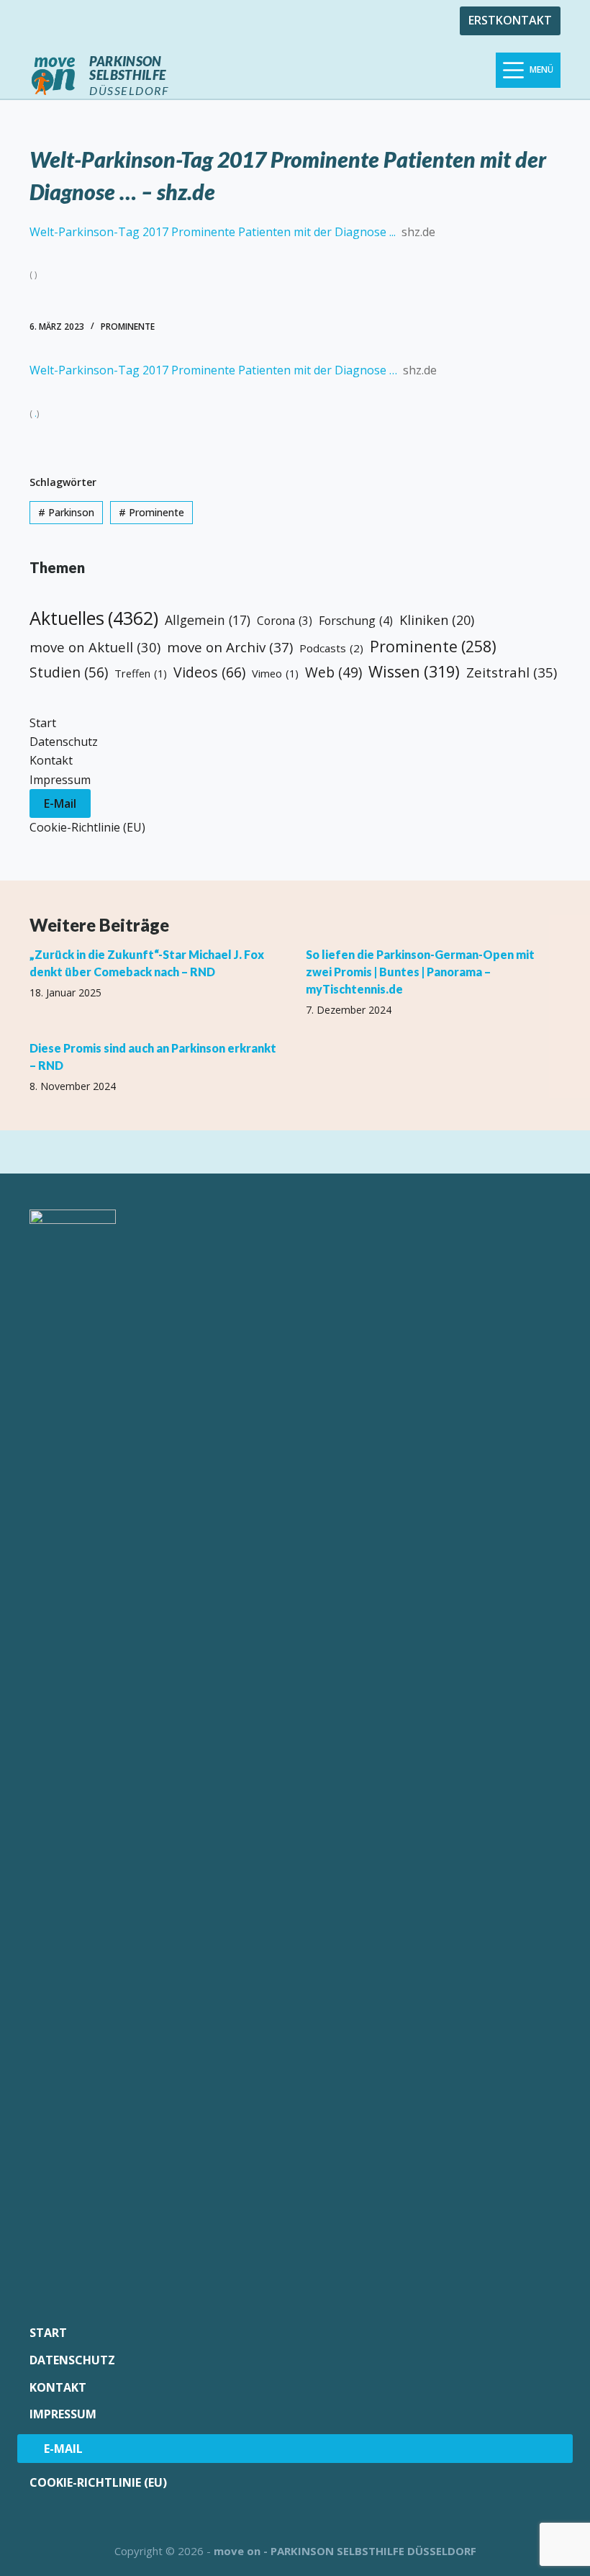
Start (43, 723)
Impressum (60, 780)
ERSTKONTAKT (510, 20)
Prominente (128, 326)
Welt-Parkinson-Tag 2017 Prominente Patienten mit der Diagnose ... (213, 232)
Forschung (356, 621)
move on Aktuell (95, 647)
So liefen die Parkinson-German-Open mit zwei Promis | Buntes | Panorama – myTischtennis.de (420, 972)
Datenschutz (64, 742)
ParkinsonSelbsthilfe (127, 68)
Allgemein (208, 620)
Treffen (141, 673)
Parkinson (66, 512)
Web (333, 672)
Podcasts (331, 648)
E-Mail (60, 803)
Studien (69, 672)
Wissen (414, 671)
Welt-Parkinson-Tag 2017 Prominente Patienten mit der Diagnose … (213, 370)
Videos (209, 672)
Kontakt (51, 760)
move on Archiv (230, 647)
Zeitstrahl (512, 672)
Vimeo (275, 673)
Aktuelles (94, 618)
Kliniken (437, 620)
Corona (285, 621)
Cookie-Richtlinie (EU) (87, 827)
